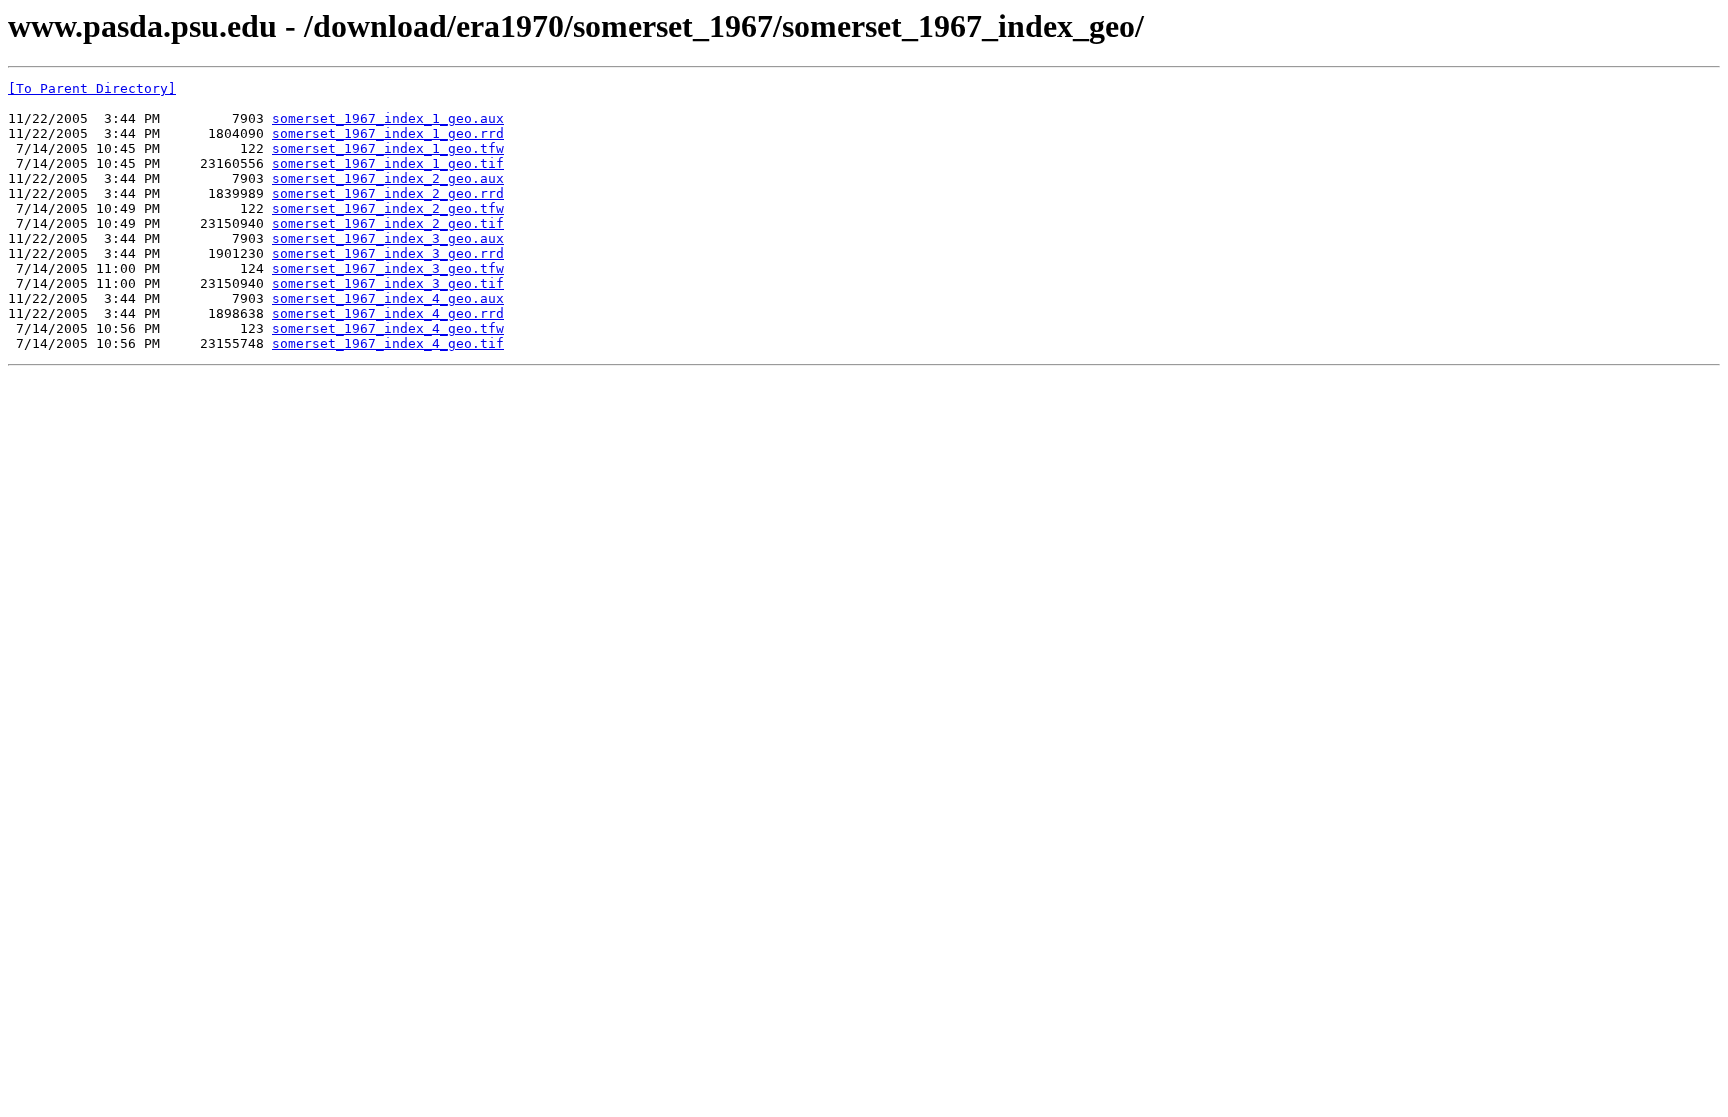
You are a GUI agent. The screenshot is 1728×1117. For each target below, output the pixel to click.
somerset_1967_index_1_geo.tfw (388, 148)
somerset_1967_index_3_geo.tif (388, 283)
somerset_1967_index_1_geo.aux (388, 118)
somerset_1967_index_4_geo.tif (388, 343)
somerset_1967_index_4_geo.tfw (388, 328)
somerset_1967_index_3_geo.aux (388, 238)
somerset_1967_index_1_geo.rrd (388, 133)
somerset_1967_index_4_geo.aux (388, 298)
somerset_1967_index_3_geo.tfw (388, 268)
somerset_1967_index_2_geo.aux (388, 178)
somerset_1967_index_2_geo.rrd (388, 193)
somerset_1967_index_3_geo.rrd (388, 253)
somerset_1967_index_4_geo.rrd (388, 313)
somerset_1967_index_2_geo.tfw (388, 208)
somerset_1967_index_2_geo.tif (388, 223)
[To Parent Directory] (92, 88)
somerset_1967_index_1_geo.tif (388, 163)
